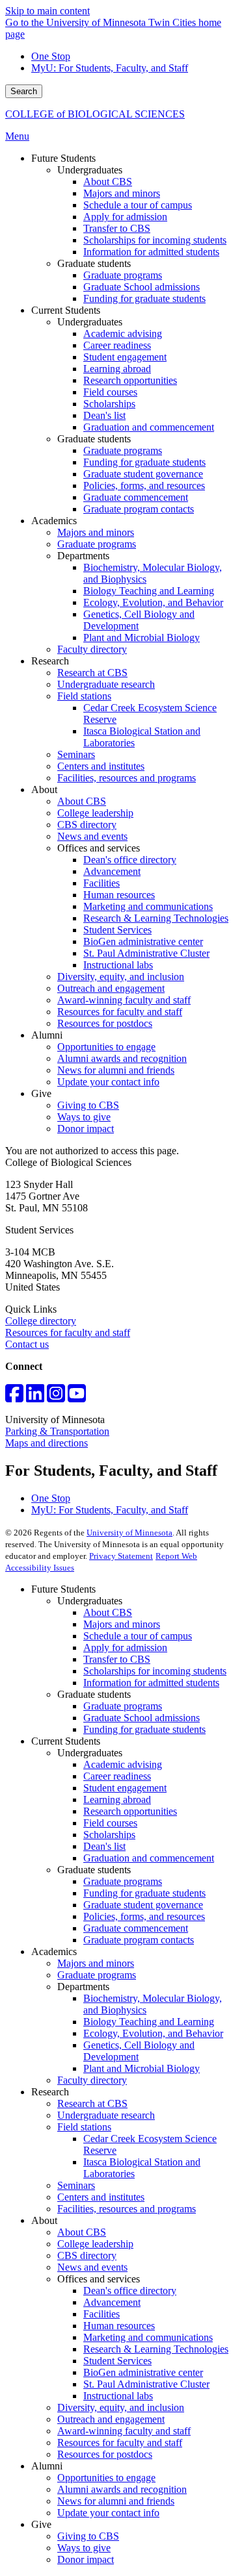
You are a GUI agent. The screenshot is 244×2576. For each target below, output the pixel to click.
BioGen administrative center (143, 2372)
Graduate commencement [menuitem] (136, 497)
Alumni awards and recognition (122, 2489)
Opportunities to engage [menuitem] (106, 1047)
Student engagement (125, 1788)
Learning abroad (117, 1799)
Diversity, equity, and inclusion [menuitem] (121, 977)
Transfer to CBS (117, 1659)
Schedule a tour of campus (138, 1636)
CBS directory (87, 2255)
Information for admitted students (151, 1683)
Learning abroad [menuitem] (117, 369)
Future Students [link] (63, 158)
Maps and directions (47, 1443)
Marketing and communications (148, 2337)
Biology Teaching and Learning (149, 2022)
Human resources (119, 2326)
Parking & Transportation (57, 1431)
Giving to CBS (88, 2536)
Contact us (27, 1344)
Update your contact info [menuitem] (108, 1082)
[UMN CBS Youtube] (77, 1397)
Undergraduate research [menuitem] (106, 684)
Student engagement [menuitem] (125, 357)
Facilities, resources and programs (127, 2209)
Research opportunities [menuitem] (130, 380)
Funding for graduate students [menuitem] (144, 298)
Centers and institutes (101, 2197)
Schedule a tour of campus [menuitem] (138, 205)
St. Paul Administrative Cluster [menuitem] (146, 953)
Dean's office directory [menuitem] (130, 860)
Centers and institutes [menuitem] (101, 766)
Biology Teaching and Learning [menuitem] (149, 591)
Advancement (112, 2302)
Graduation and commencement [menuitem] (149, 427)
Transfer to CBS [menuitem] (117, 228)
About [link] (44, 789)
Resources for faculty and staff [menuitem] (120, 1012)
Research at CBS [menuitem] (92, 673)
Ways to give (84, 2548)
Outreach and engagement (111, 2419)
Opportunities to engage (106, 2478)
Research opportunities (130, 1811)
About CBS (108, 1612)
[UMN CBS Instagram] (56, 1397)
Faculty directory (92, 2080)
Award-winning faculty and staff (124, 2431)
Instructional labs (118, 2396)
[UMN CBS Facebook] (14, 1397)
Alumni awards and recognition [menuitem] (122, 1058)
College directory (41, 1321)
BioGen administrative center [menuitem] (143, 941)
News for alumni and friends (116, 2501)
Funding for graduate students (144, 1729)
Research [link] (50, 661)
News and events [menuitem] (92, 836)
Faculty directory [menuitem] (92, 649)
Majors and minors (122, 1624)
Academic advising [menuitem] (123, 334)
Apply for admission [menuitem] (125, 217)
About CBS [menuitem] (108, 182)
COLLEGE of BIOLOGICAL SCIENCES (95, 114)
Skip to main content (47, 11)
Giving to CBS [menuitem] (88, 1105)
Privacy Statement (121, 1556)
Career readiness (117, 1776)
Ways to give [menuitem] (84, 1117)
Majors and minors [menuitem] (122, 193)
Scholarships (109, 1835)
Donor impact (86, 2559)
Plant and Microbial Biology (142, 2068)
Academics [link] (54, 521)
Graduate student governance (143, 1905)
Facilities (102, 2314)
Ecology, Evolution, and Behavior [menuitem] (153, 602)
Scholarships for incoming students (155, 1671)
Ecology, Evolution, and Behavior (153, 2033)
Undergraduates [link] (90, 170)
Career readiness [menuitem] (117, 345)
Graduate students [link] (94, 263)
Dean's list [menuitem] (104, 415)
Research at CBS (92, 2103)
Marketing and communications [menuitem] (148, 906)
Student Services (117, 2361)
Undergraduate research (106, 2115)
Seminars (76, 2185)
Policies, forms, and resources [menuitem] (144, 486)
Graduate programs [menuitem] (123, 275)
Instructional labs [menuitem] (118, 965)
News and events (92, 2267)
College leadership (95, 2244)
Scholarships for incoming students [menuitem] (155, 240)
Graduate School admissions (142, 1718)
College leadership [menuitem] (95, 813)
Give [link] (41, 1093)
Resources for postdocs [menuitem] (105, 1023)
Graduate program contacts (139, 1940)
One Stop (51, 56)
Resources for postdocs (105, 2454)
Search (24, 91)
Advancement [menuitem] (112, 871)
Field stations (84, 2127)
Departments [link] (83, 556)
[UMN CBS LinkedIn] (35, 1397)
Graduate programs (123, 1706)
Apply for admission (125, 1648)
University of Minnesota (129, 1533)
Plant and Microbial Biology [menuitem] (142, 638)
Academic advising (123, 1764)
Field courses (110, 1823)
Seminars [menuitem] (76, 754)
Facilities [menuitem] (102, 883)
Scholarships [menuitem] (109, 404)
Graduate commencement (136, 1928)
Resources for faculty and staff (68, 1332)
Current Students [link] (66, 310)
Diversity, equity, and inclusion (121, 2407)
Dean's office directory (130, 2291)
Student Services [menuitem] (117, 930)
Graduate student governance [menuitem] (143, 474)
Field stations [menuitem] (84, 696)
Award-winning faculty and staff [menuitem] (124, 1000)
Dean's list (104, 1846)
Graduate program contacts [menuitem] (139, 509)
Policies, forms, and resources (144, 1916)
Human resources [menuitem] (119, 895)
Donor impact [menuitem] (86, 1129)
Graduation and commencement (149, 1858)
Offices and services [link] (99, 848)
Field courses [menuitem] (110, 392)
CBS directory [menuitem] (87, 825)
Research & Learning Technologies (156, 2349)
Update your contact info (108, 2513)
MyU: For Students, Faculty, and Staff (110, 68)
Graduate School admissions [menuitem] (142, 287)
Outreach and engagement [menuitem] (111, 988)
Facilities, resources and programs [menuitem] (127, 778)
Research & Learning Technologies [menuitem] (156, 918)
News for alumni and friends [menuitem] (116, 1070)
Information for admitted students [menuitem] (151, 252)
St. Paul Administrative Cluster (146, 2384)
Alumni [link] (47, 1035)
